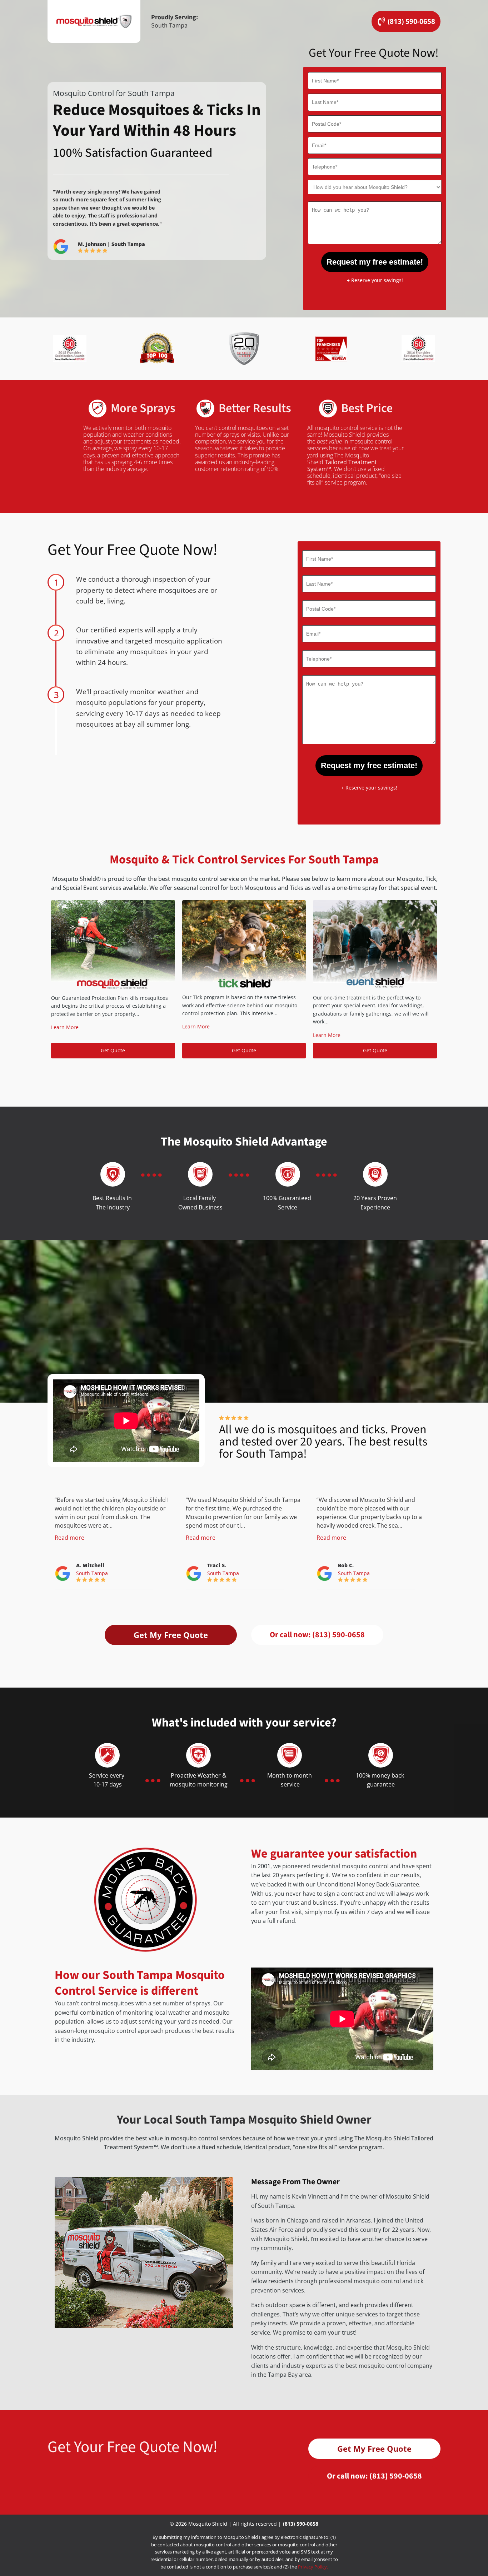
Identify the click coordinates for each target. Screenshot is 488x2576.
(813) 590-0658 (301, 2524)
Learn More (65, 1027)
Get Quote (113, 1050)
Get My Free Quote (171, 1635)
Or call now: (317, 1635)
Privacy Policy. (313, 2567)
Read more (69, 1538)
